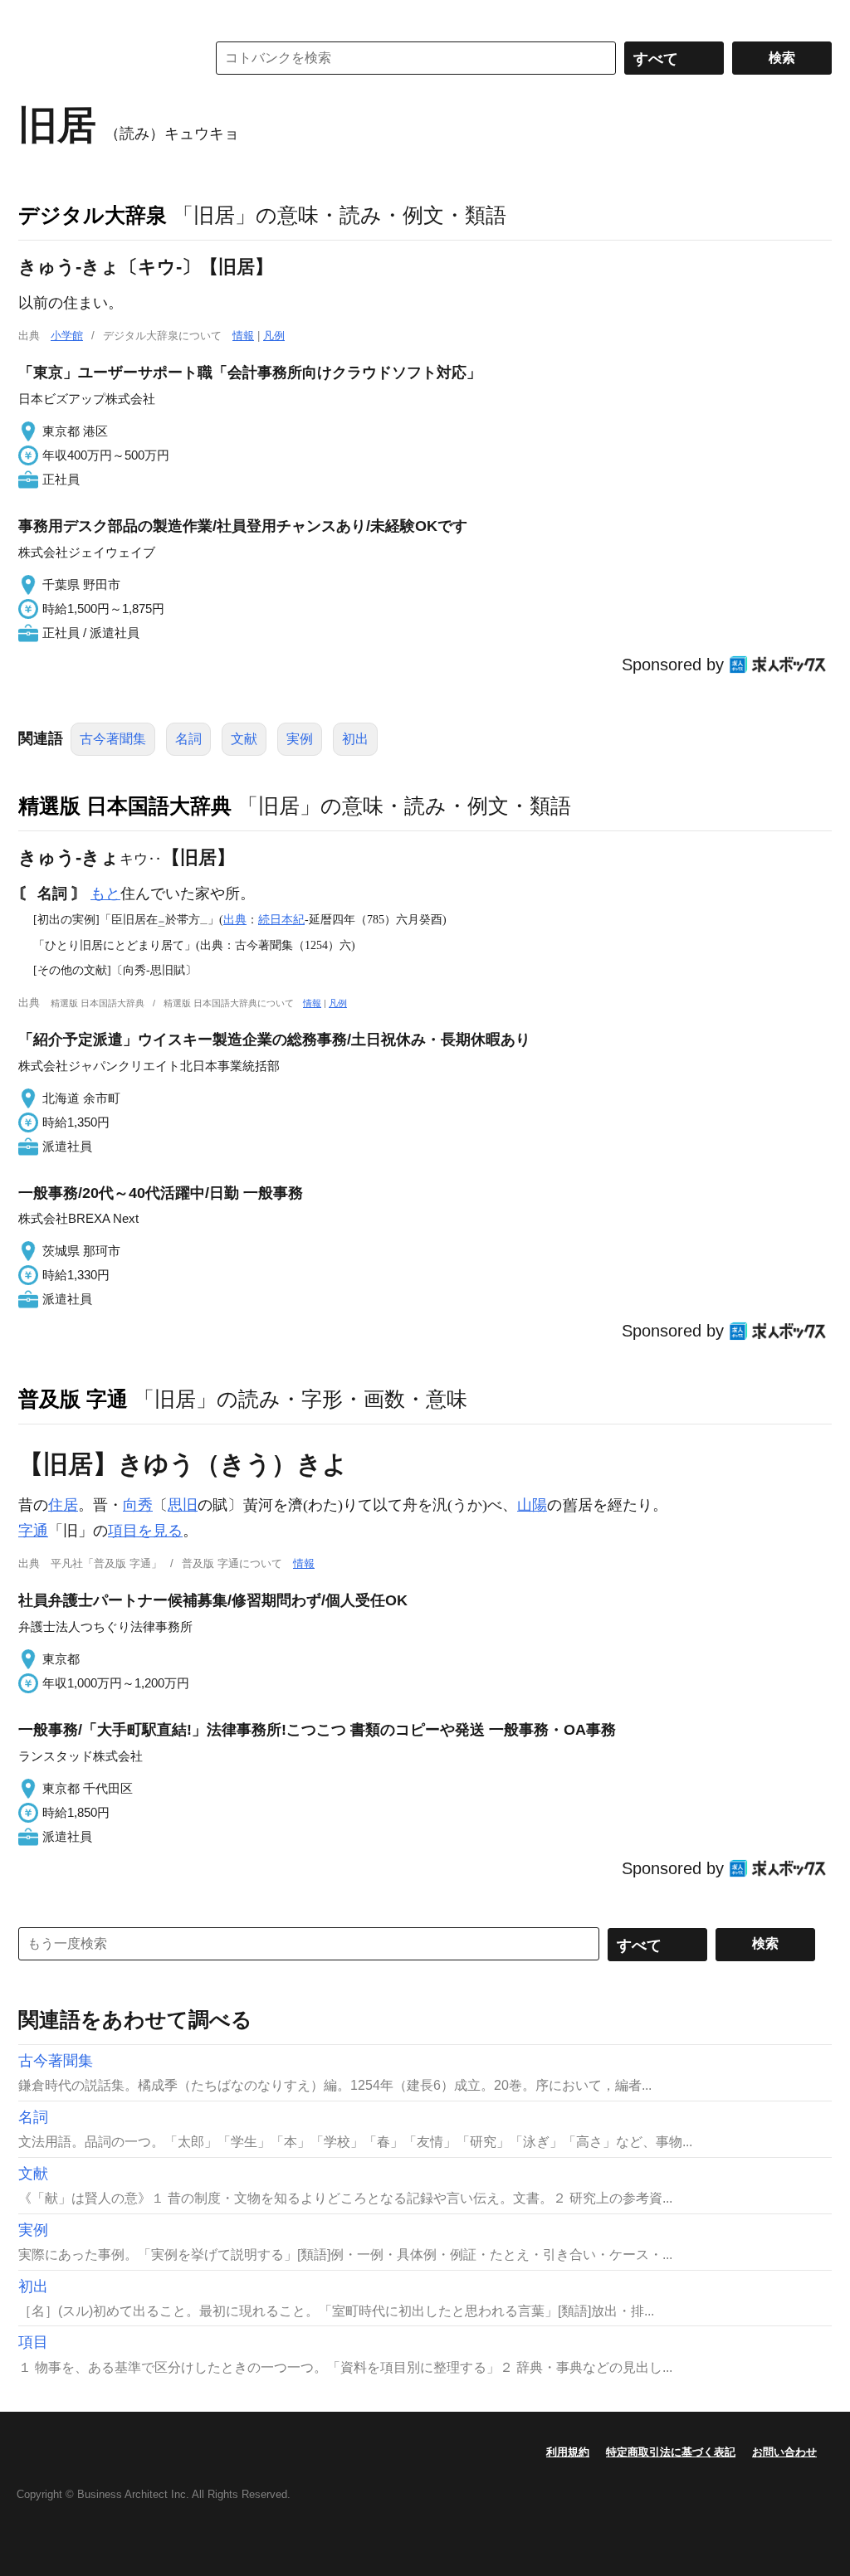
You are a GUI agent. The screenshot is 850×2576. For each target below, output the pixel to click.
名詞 (188, 739)
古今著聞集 (113, 739)
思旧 (183, 1505)
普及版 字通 (73, 1399)
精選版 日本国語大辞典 (125, 806)
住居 (63, 1505)
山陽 (532, 1505)
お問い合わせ (784, 2452)
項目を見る (145, 1531)
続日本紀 (281, 919)
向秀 (138, 1505)
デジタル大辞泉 (93, 215)
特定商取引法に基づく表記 (671, 2452)
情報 (243, 336)
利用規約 (568, 2452)
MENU (35, 17)
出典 (235, 919)
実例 (300, 739)
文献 (244, 739)
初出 (355, 739)
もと (105, 894)
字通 (33, 1531)
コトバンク (100, 58)
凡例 (274, 336)
